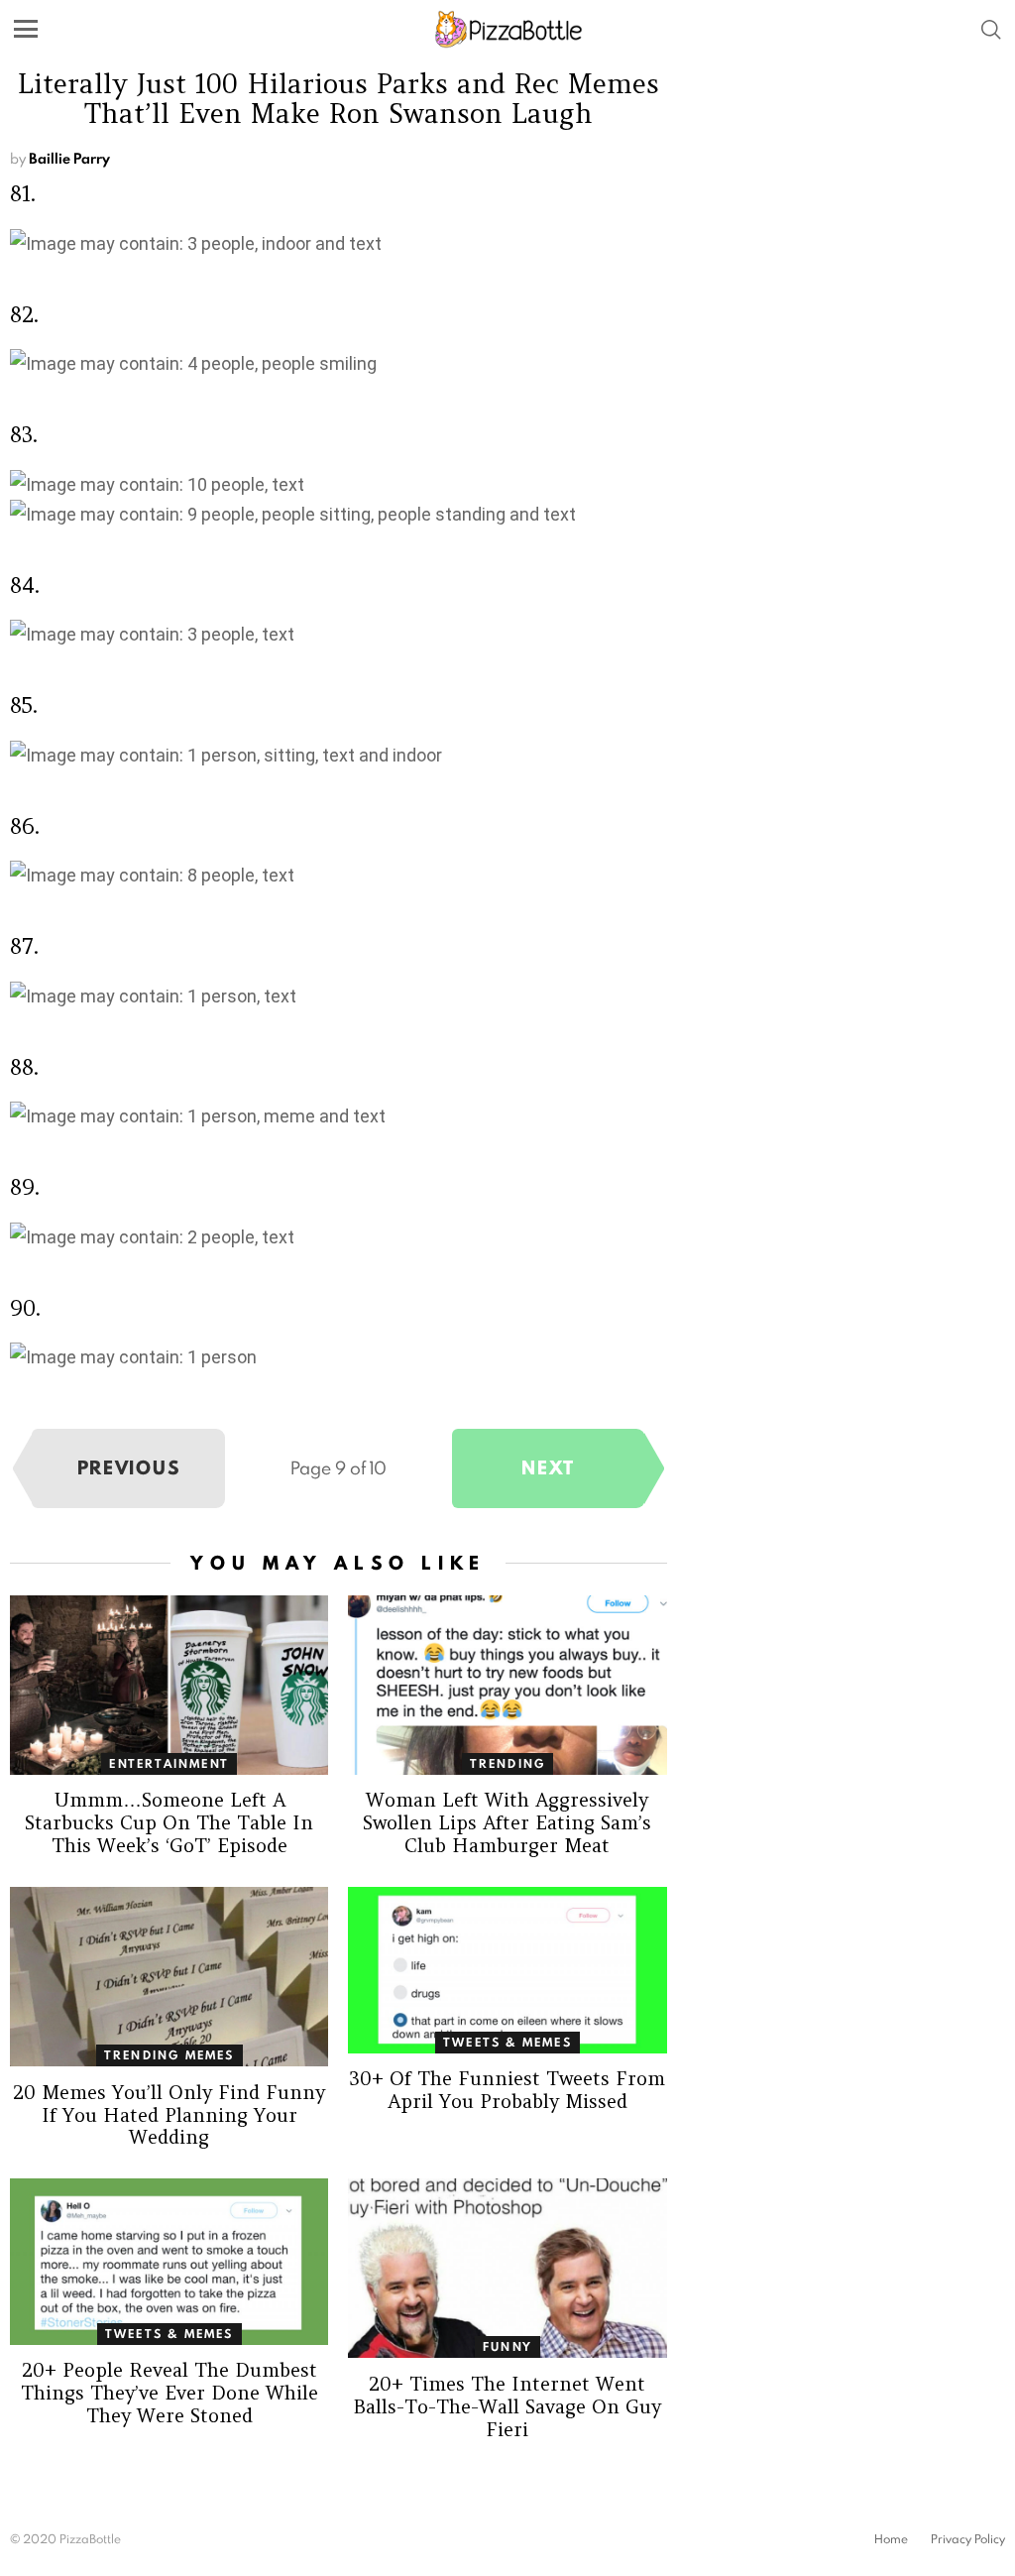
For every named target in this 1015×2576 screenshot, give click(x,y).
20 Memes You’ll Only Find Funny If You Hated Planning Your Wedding (169, 2115)
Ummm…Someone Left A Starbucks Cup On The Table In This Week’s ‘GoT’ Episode (169, 1822)
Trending (508, 1763)
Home (891, 2539)
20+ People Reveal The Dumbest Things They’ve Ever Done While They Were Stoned (169, 2393)
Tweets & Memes (507, 2042)
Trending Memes (169, 2055)
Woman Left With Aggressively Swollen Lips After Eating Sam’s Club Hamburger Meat (507, 1822)
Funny (507, 2346)
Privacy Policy (968, 2539)
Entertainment (169, 1763)
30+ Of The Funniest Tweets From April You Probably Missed (507, 2090)
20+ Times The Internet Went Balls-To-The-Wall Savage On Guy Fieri (507, 2406)
